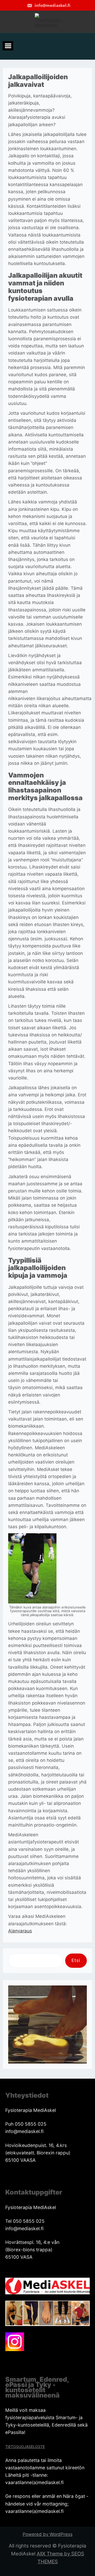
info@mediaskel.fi (52, 5)
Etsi (76, 1960)
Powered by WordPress (48, 2534)
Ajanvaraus (20, 1931)
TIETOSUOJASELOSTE (25, 2447)
